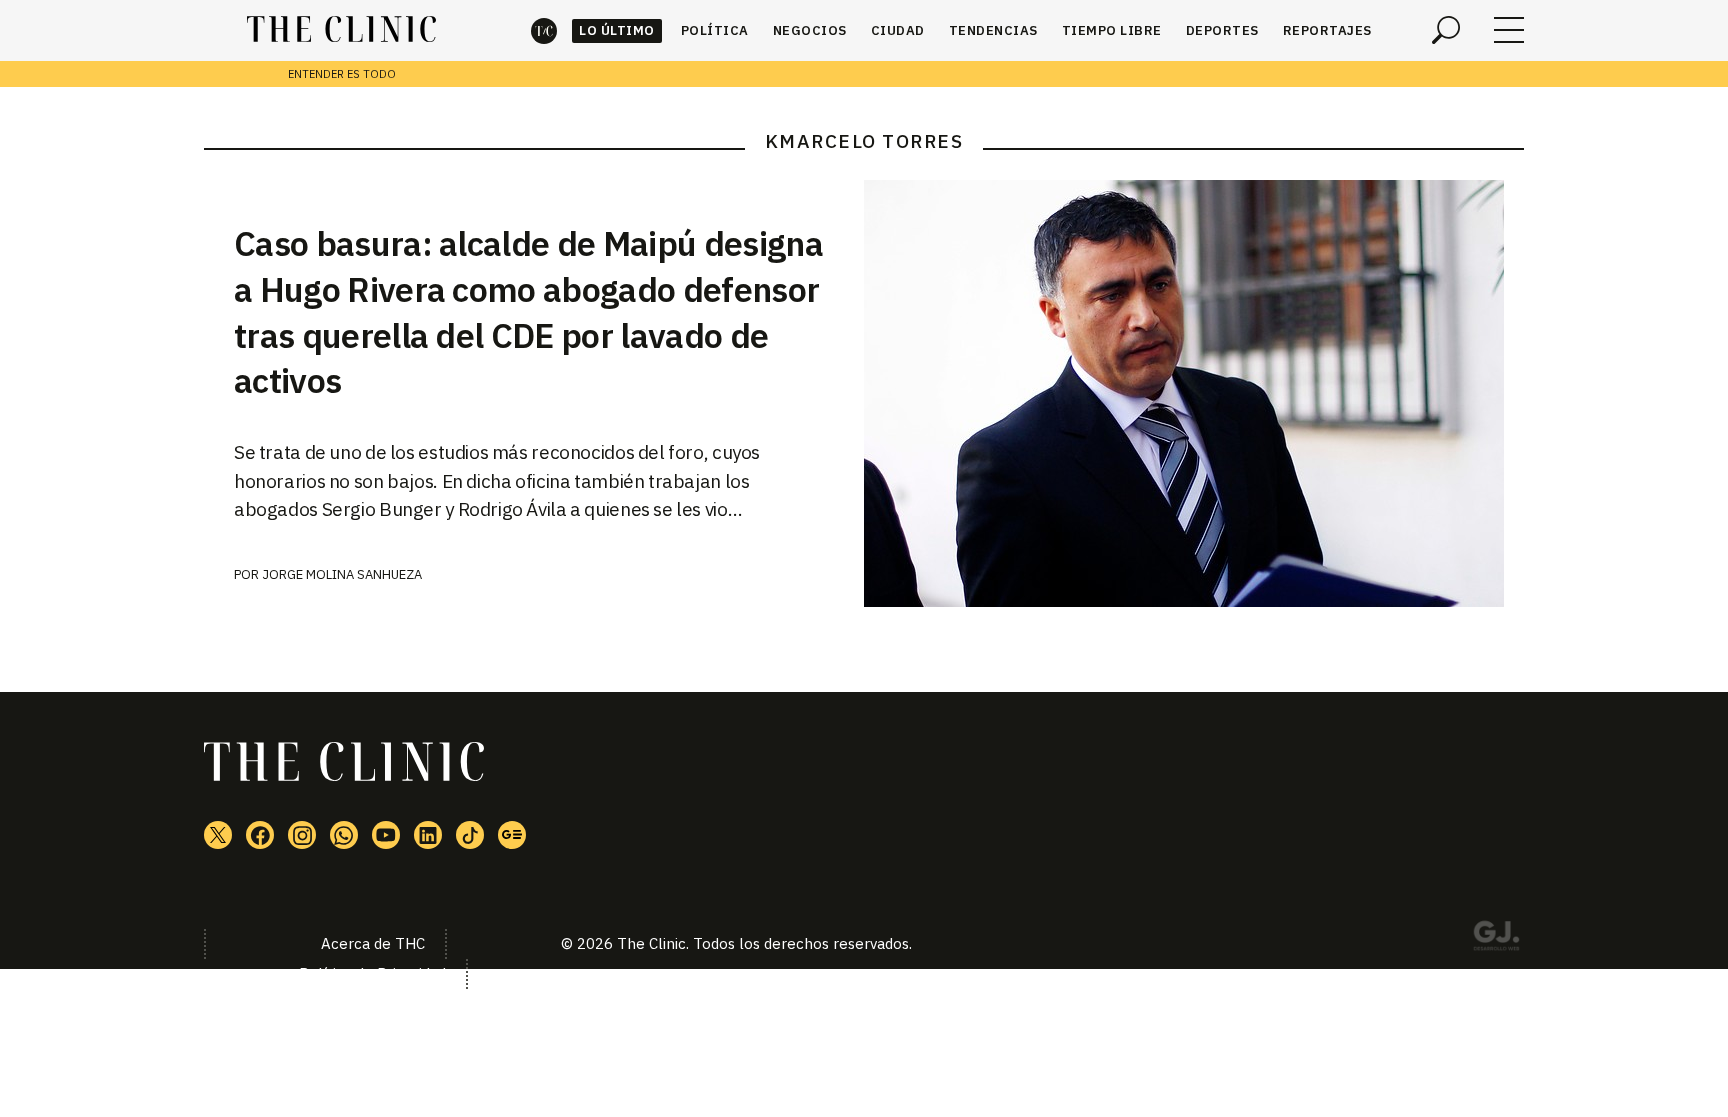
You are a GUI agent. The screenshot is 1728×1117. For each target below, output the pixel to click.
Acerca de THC (373, 943)
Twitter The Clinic (218, 835)
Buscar (1446, 30)
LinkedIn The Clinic (428, 835)
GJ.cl (1496, 939)
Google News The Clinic (512, 835)
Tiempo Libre (1112, 30)
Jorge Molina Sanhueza (342, 574)
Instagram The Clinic (302, 835)
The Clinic (544, 30)
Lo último (617, 30)
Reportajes (1327, 30)
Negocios (810, 30)
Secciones (1509, 30)
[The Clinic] (341, 30)
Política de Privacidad (372, 973)
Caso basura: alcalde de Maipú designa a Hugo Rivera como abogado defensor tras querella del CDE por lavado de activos (528, 312)
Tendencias (993, 30)
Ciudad (898, 30)
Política (715, 30)
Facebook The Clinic (260, 835)
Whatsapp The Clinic (344, 835)
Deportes (1222, 30)
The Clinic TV (386, 835)
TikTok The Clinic (470, 835)
